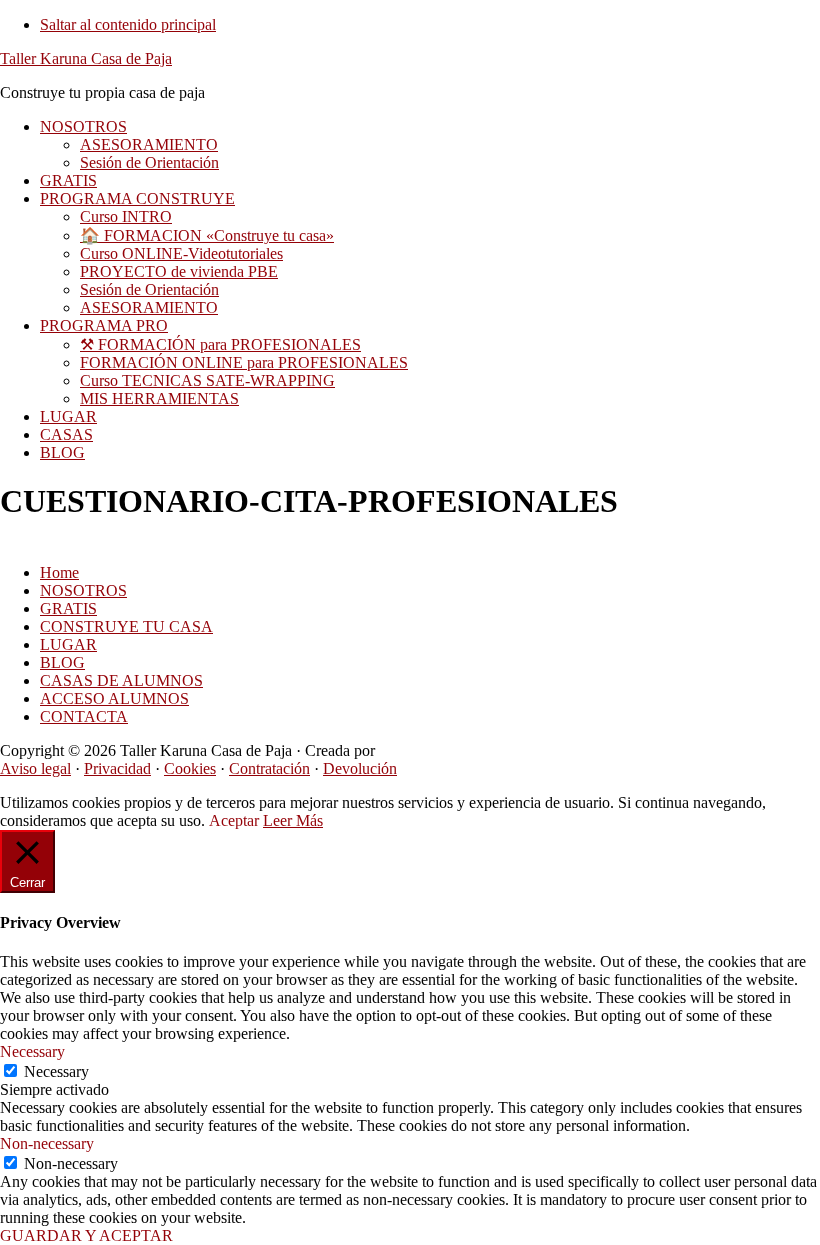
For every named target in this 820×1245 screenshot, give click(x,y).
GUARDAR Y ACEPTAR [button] (86, 1235)
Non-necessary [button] (47, 1143)
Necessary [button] (32, 1051)
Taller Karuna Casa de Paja (86, 58)
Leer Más (293, 820)
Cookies (190, 768)
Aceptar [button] (234, 820)
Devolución (360, 768)
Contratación (269, 768)
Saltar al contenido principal (128, 24)
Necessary (56, 1071)
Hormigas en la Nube (446, 750)
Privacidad (117, 768)
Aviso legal (35, 768)
